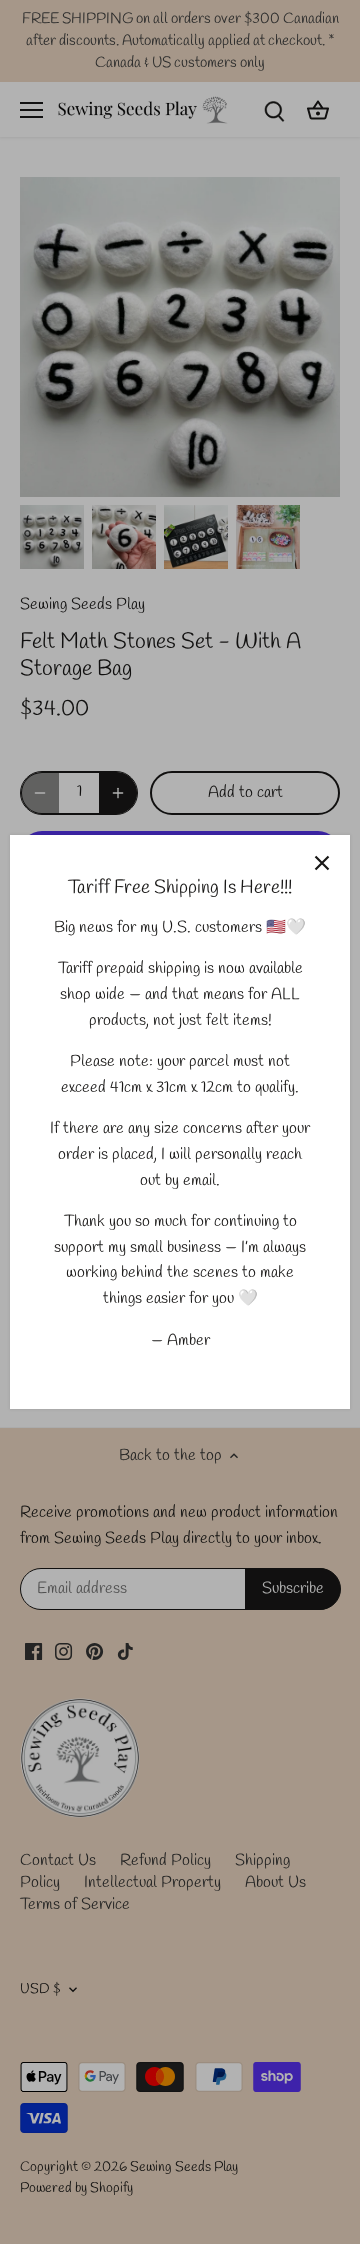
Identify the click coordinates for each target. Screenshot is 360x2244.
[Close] (322, 863)
